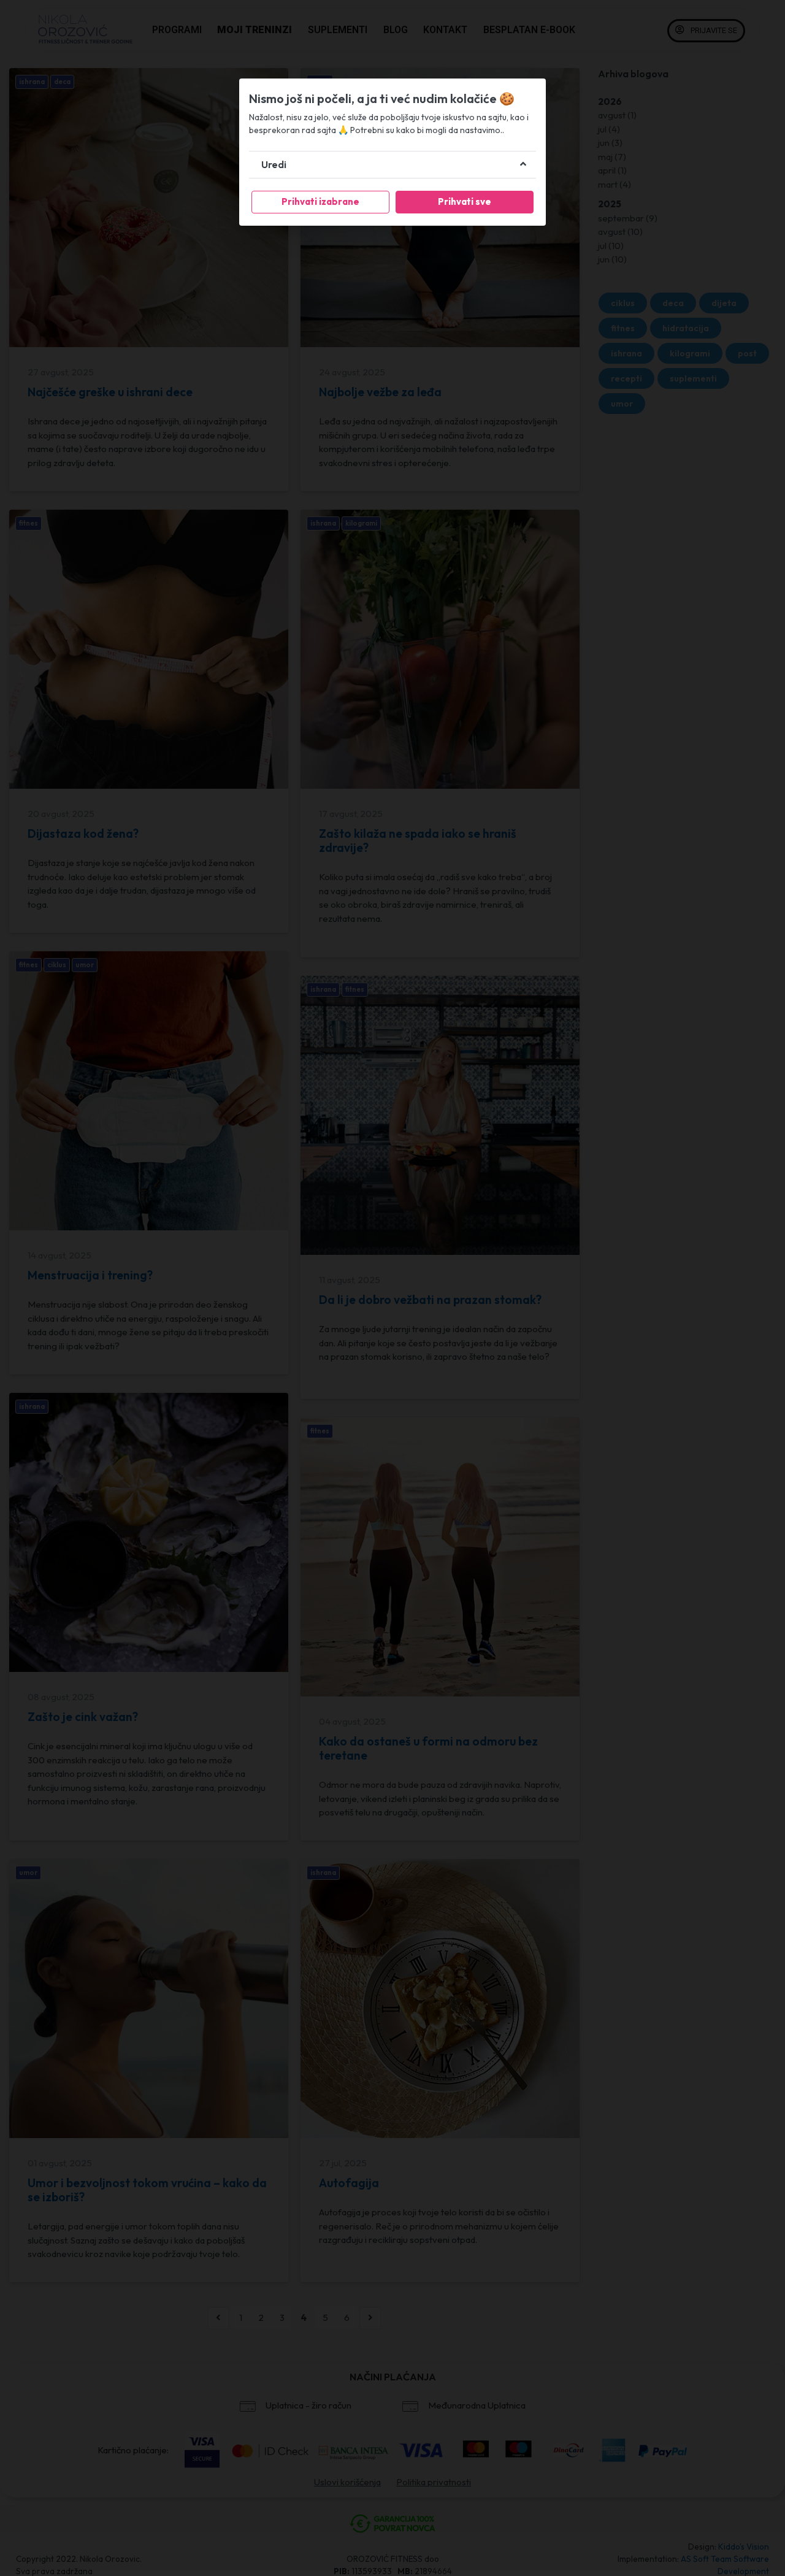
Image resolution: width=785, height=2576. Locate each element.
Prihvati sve (465, 201)
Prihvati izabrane (320, 201)
